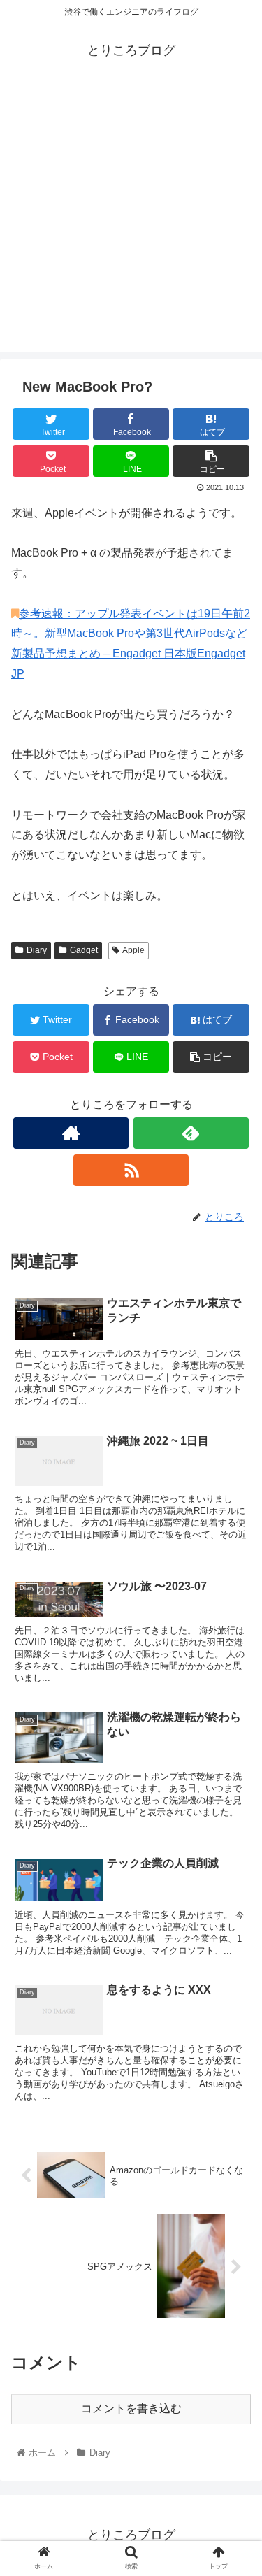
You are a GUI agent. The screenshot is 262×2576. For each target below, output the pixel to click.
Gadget (84, 950)
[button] (234, 1681)
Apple (133, 950)
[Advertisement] (131, 221)
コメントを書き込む (131, 2409)
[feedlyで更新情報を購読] (191, 1133)
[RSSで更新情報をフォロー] (131, 1170)
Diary (37, 950)
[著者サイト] (71, 1133)
